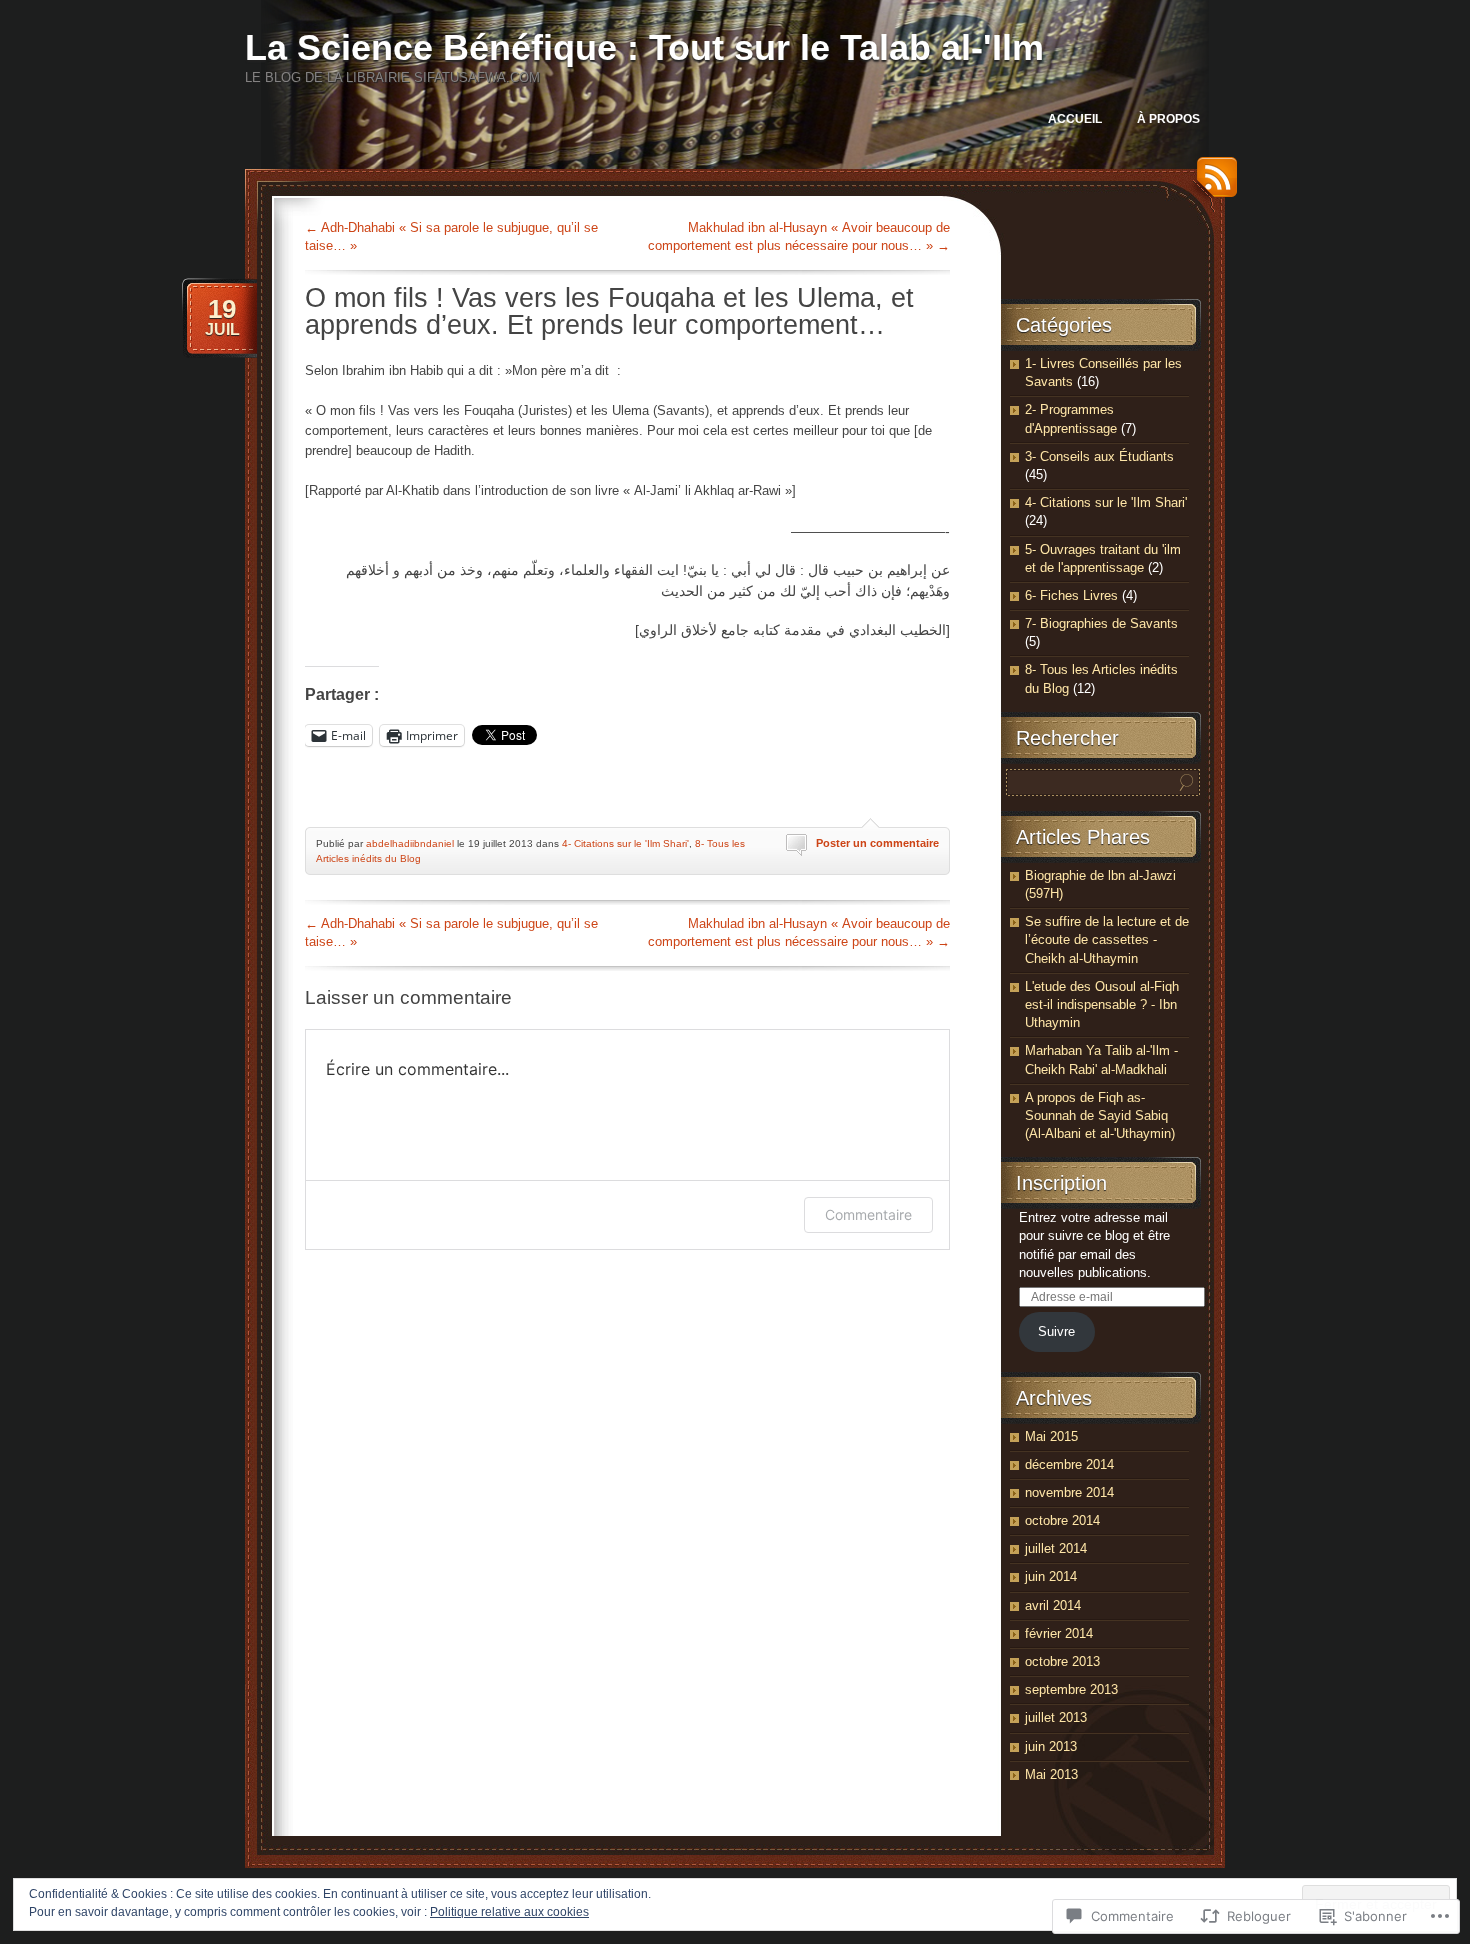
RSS (1212, 184)
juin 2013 (1051, 1746)
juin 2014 (1051, 1576)
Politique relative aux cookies (509, 1912)
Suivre (1056, 1331)
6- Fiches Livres (1071, 595)
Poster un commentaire (877, 843)
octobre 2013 (1062, 1661)
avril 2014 (1053, 1605)
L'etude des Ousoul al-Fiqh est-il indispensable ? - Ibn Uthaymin (1102, 1004)
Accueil (1075, 119)
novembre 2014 (1069, 1492)
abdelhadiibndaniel (410, 843)
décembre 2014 (1069, 1464)
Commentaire (868, 1214)
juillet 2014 (1056, 1548)
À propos (1168, 119)
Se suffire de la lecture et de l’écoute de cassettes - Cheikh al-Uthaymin (1107, 939)
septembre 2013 (1071, 1689)
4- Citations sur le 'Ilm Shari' (625, 843)
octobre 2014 (1062, 1520)
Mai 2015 (1051, 1436)
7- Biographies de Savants (1101, 623)
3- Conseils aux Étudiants (1099, 456)
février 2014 (1059, 1633)
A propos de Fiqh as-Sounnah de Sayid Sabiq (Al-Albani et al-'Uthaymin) (1100, 1115)
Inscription (1061, 1183)
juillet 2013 (1056, 1717)
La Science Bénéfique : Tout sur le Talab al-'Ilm (644, 47)
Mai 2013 (1051, 1774)
